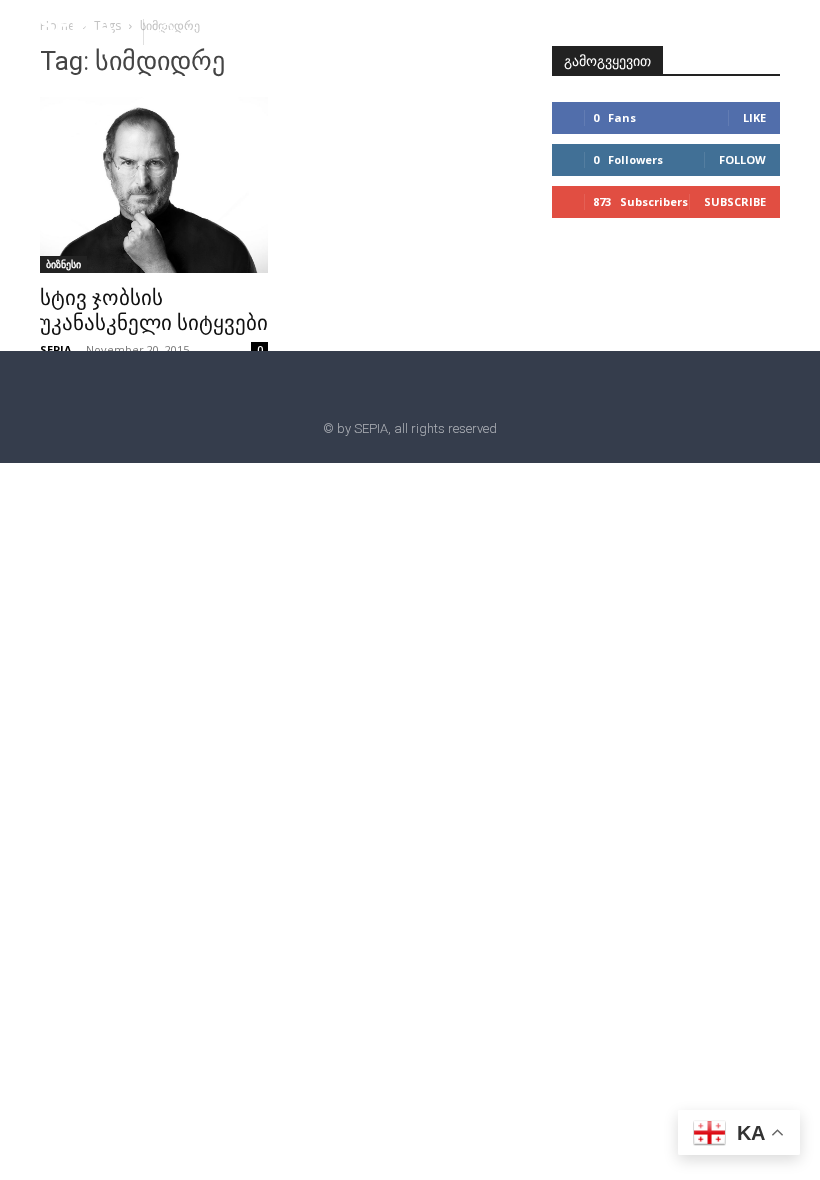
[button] (167, 31)
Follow (742, 159)
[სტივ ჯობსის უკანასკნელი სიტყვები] (154, 185)
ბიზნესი (63, 264)
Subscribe (735, 201)
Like (754, 117)
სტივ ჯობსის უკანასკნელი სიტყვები (154, 310)
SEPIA (56, 349)
